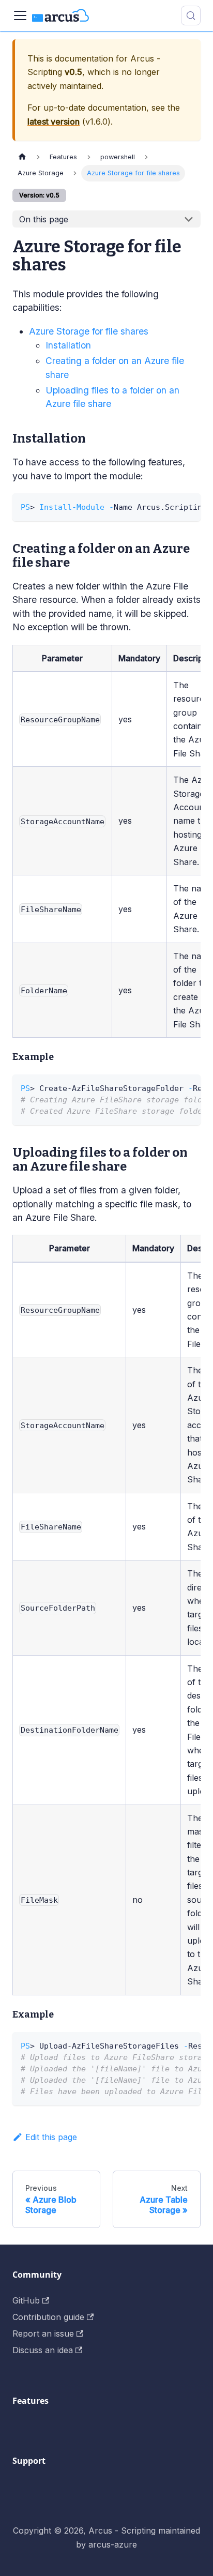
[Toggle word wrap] (169, 506)
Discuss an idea (43, 2350)
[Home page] (22, 157)
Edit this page (51, 2137)
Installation (68, 345)
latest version (54, 122)
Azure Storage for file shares (89, 331)
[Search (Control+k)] (191, 16)
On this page (44, 219)
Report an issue (43, 2333)
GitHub (26, 2300)
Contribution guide (48, 2317)
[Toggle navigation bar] (20, 16)
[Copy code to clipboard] (188, 506)
